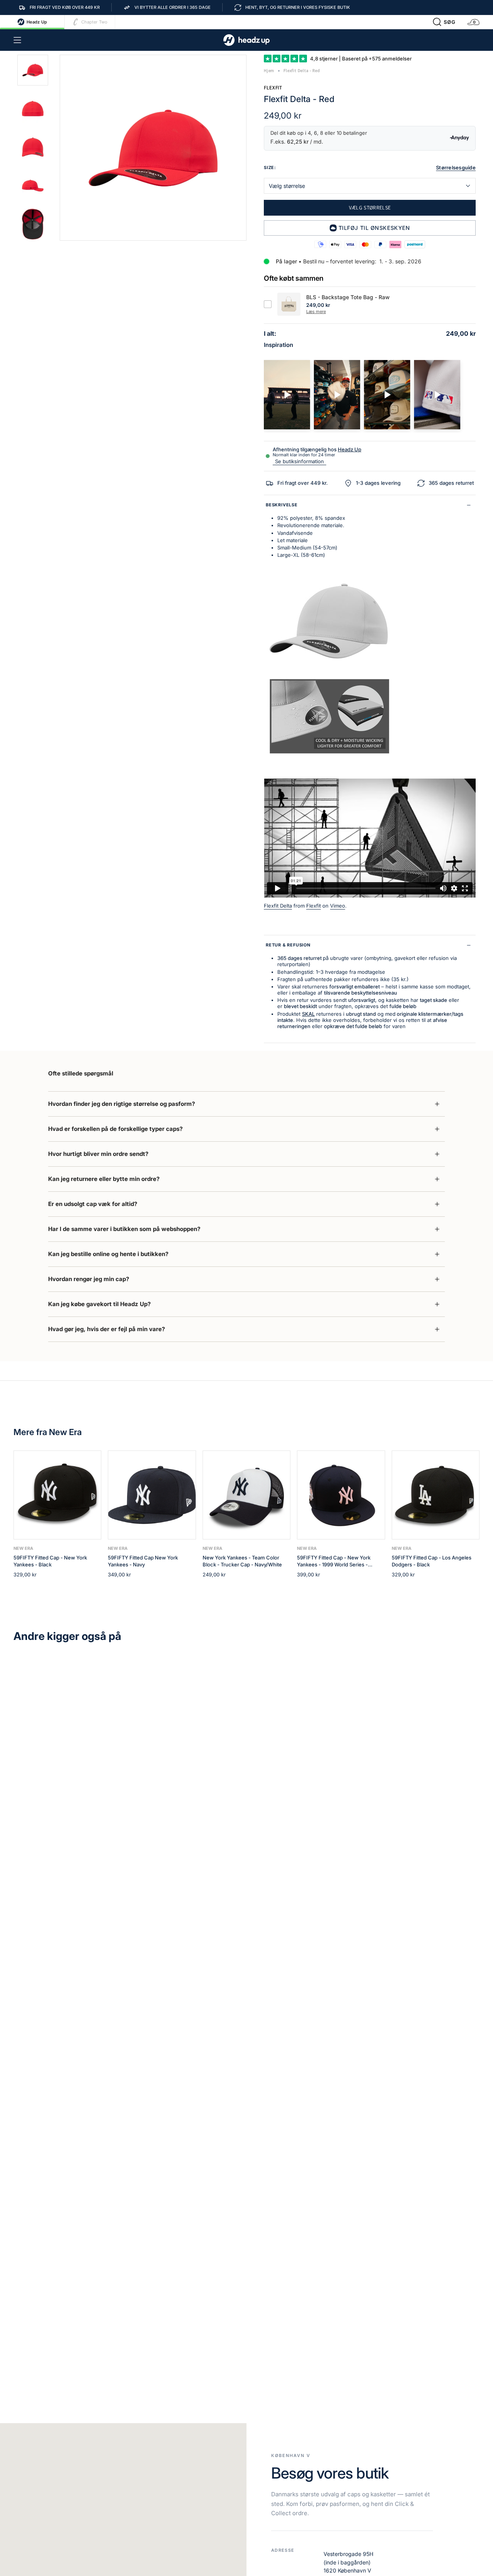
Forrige (60, 148)
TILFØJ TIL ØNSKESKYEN (374, 228)
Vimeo (338, 906)
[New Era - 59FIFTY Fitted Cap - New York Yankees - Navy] (152, 1495)
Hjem (269, 71)
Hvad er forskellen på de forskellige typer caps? (115, 1129)
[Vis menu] (17, 40)
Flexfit (273, 88)
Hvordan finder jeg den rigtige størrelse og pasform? (122, 1104)
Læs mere (316, 312)
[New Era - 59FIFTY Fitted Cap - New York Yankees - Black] (57, 1495)
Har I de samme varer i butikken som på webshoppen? (124, 1229)
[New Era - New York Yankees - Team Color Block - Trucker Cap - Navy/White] (246, 1495)
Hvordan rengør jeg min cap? (89, 1279)
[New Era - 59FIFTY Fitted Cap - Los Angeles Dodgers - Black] (436, 1495)
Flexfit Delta (278, 906)
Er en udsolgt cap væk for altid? (93, 1204)
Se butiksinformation (299, 461)
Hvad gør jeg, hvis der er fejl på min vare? (106, 1329)
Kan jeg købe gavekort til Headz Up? (99, 1304)
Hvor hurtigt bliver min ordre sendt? (98, 1154)
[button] (444, 22)
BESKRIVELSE (282, 505)
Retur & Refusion (288, 945)
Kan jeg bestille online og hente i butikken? (108, 1254)
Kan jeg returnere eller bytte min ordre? (104, 1179)
